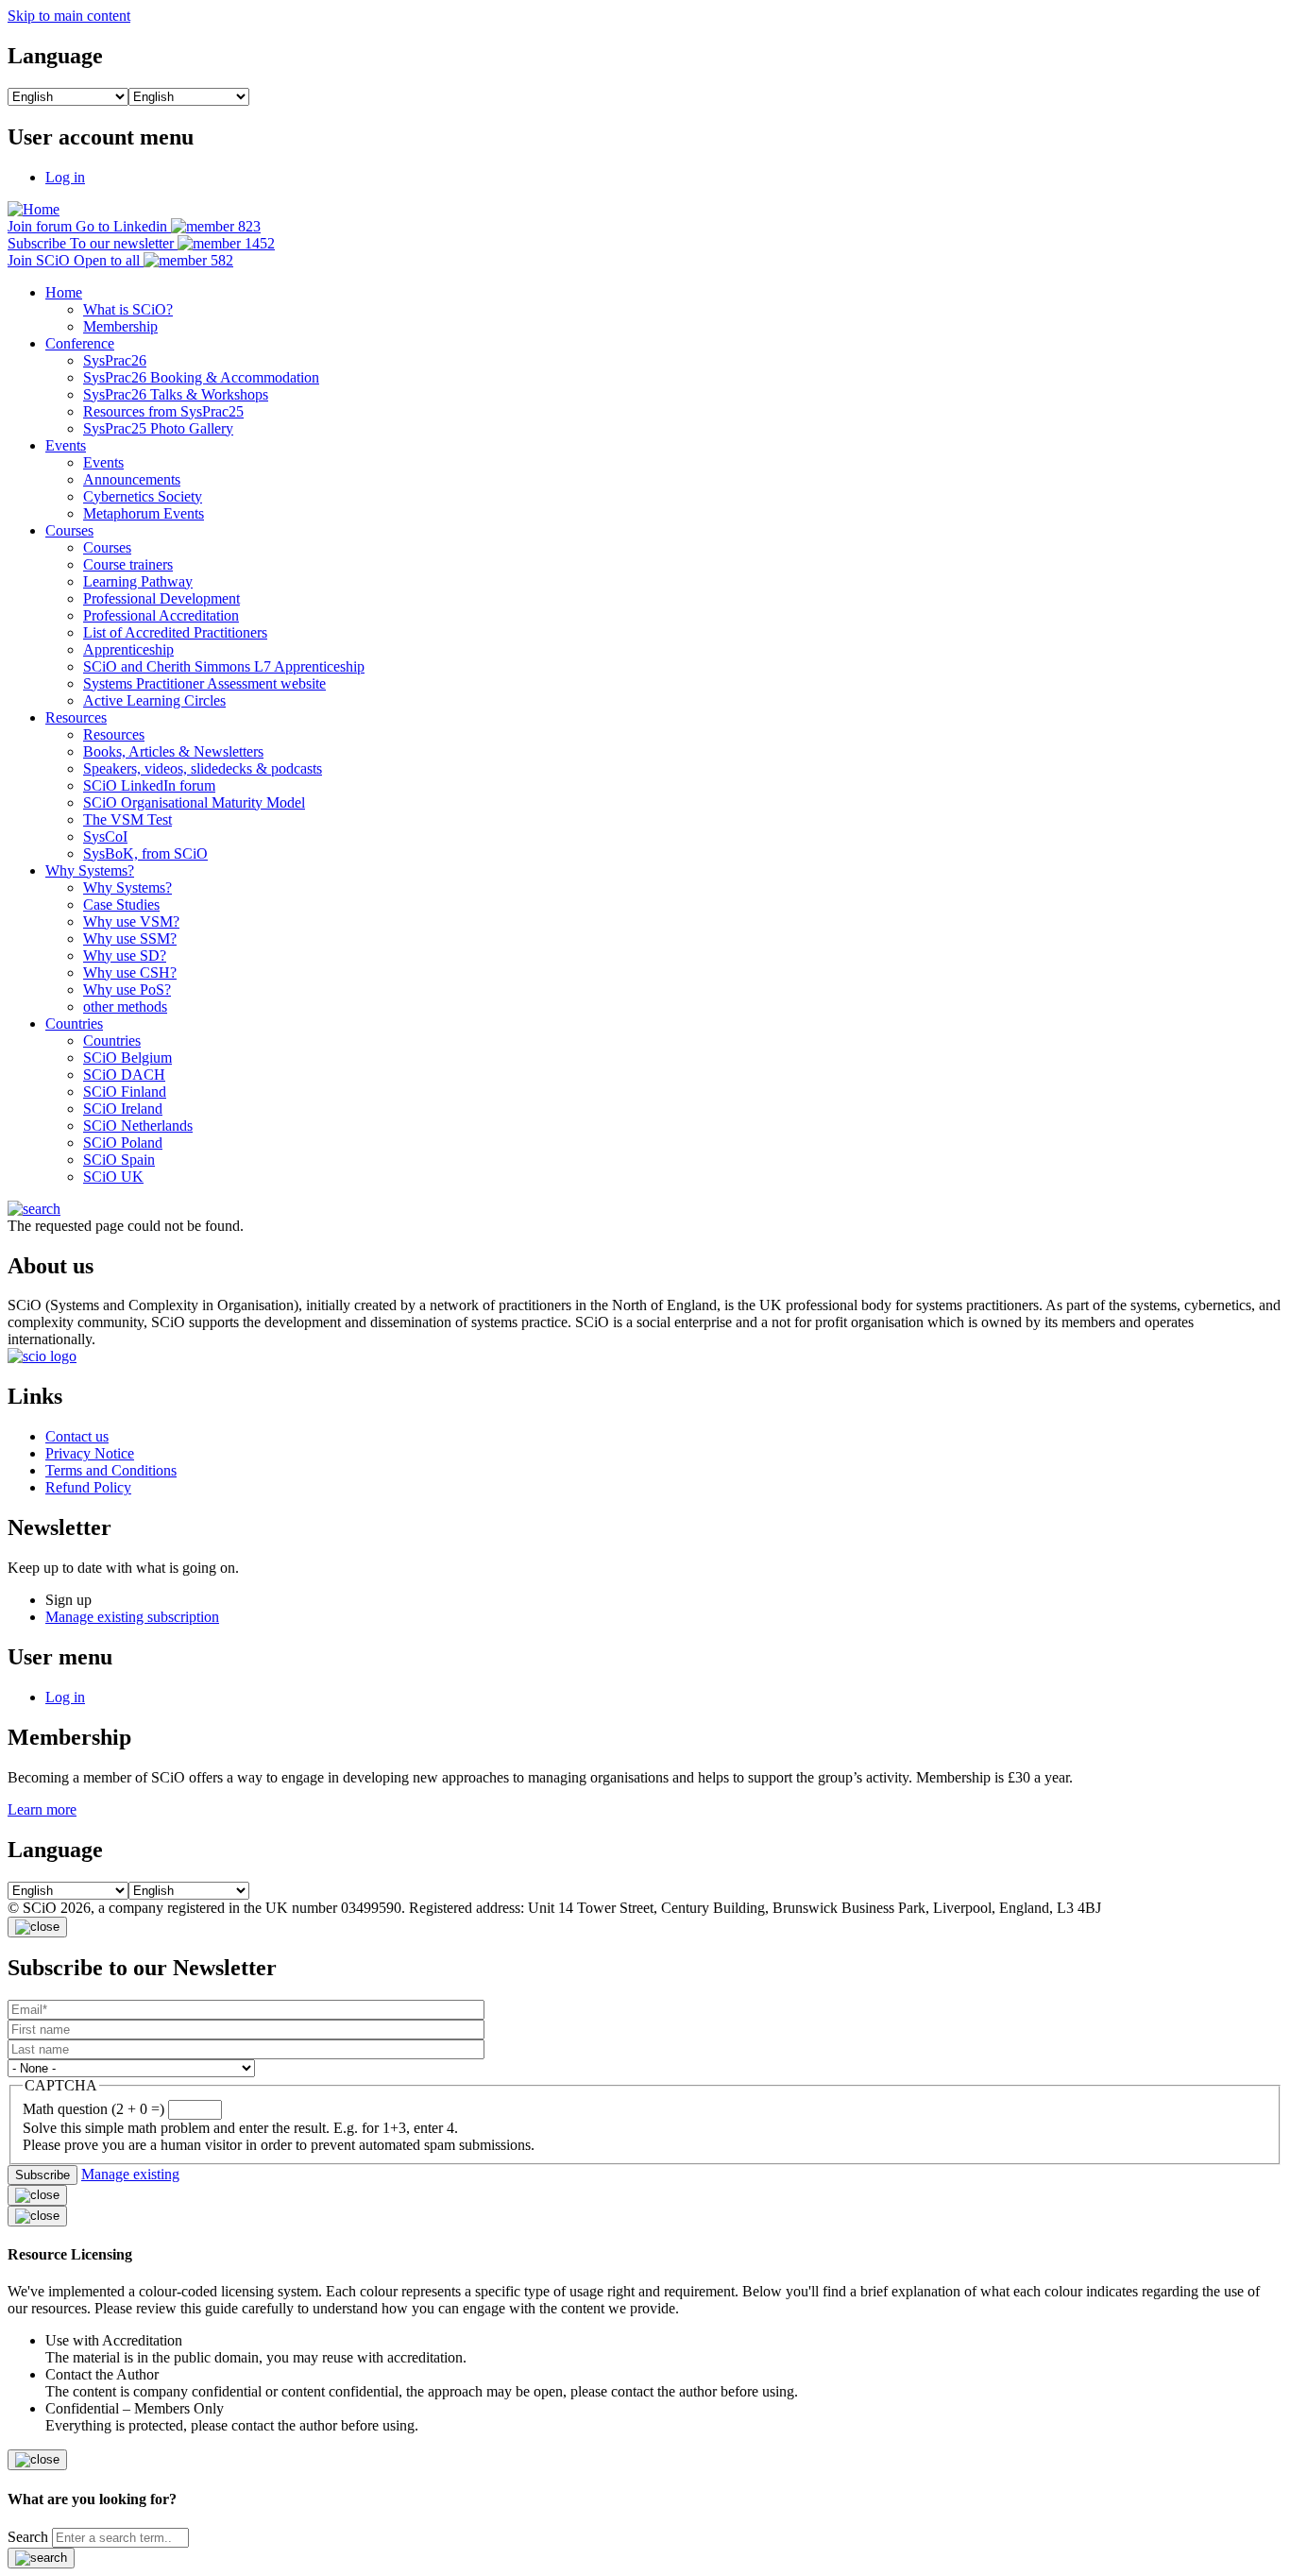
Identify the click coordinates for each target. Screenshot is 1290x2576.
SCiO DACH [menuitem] (124, 1075)
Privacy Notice (90, 1453)
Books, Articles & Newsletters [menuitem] (173, 751)
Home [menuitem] (64, 292)
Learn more (42, 1809)
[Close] (37, 1927)
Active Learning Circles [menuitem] (154, 700)
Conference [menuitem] (80, 343)
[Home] (34, 209)
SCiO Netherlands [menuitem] (138, 1126)
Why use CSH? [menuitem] (130, 972)
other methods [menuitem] (125, 1007)
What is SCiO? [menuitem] (128, 309)
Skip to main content (69, 16)
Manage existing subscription (132, 1617)
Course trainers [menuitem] (128, 564)
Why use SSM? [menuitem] (130, 938)
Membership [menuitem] (120, 326)
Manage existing (130, 2174)
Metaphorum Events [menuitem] (144, 513)
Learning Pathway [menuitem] (138, 581)
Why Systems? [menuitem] (90, 870)
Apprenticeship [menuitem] (128, 649)
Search (28, 2537)
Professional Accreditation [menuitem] (161, 615)
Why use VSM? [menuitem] (131, 921)
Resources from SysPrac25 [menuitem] (163, 411)
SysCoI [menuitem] (105, 836)
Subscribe (42, 2175)
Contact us (77, 1436)
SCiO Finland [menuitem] (125, 1092)
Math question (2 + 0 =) (93, 2109)
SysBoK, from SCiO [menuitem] (145, 853)
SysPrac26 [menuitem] (115, 360)
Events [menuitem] (66, 445)
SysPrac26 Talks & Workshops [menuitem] (176, 394)
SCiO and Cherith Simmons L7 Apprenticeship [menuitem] (224, 666)
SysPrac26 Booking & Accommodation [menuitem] (201, 377)
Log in (65, 177)
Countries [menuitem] (74, 1024)
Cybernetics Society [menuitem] (143, 496)
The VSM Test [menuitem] (127, 819)
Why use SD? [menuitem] (125, 955)
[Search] (41, 2558)
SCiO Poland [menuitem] (123, 1143)
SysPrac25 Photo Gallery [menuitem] (158, 428)
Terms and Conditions (111, 1470)
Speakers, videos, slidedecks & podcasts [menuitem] (203, 768)
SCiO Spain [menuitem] (119, 1160)
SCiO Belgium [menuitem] (127, 1058)
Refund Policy (88, 1487)
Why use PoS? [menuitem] (127, 989)
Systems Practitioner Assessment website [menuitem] (204, 683)
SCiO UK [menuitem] (113, 1177)
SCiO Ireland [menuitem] (123, 1109)
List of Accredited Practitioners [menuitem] (175, 632)
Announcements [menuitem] (132, 479)
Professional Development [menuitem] (161, 598)
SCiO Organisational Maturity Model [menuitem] (194, 802)
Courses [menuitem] (69, 530)
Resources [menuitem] (76, 717)
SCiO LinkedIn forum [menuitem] (149, 785)
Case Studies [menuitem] (121, 904)
